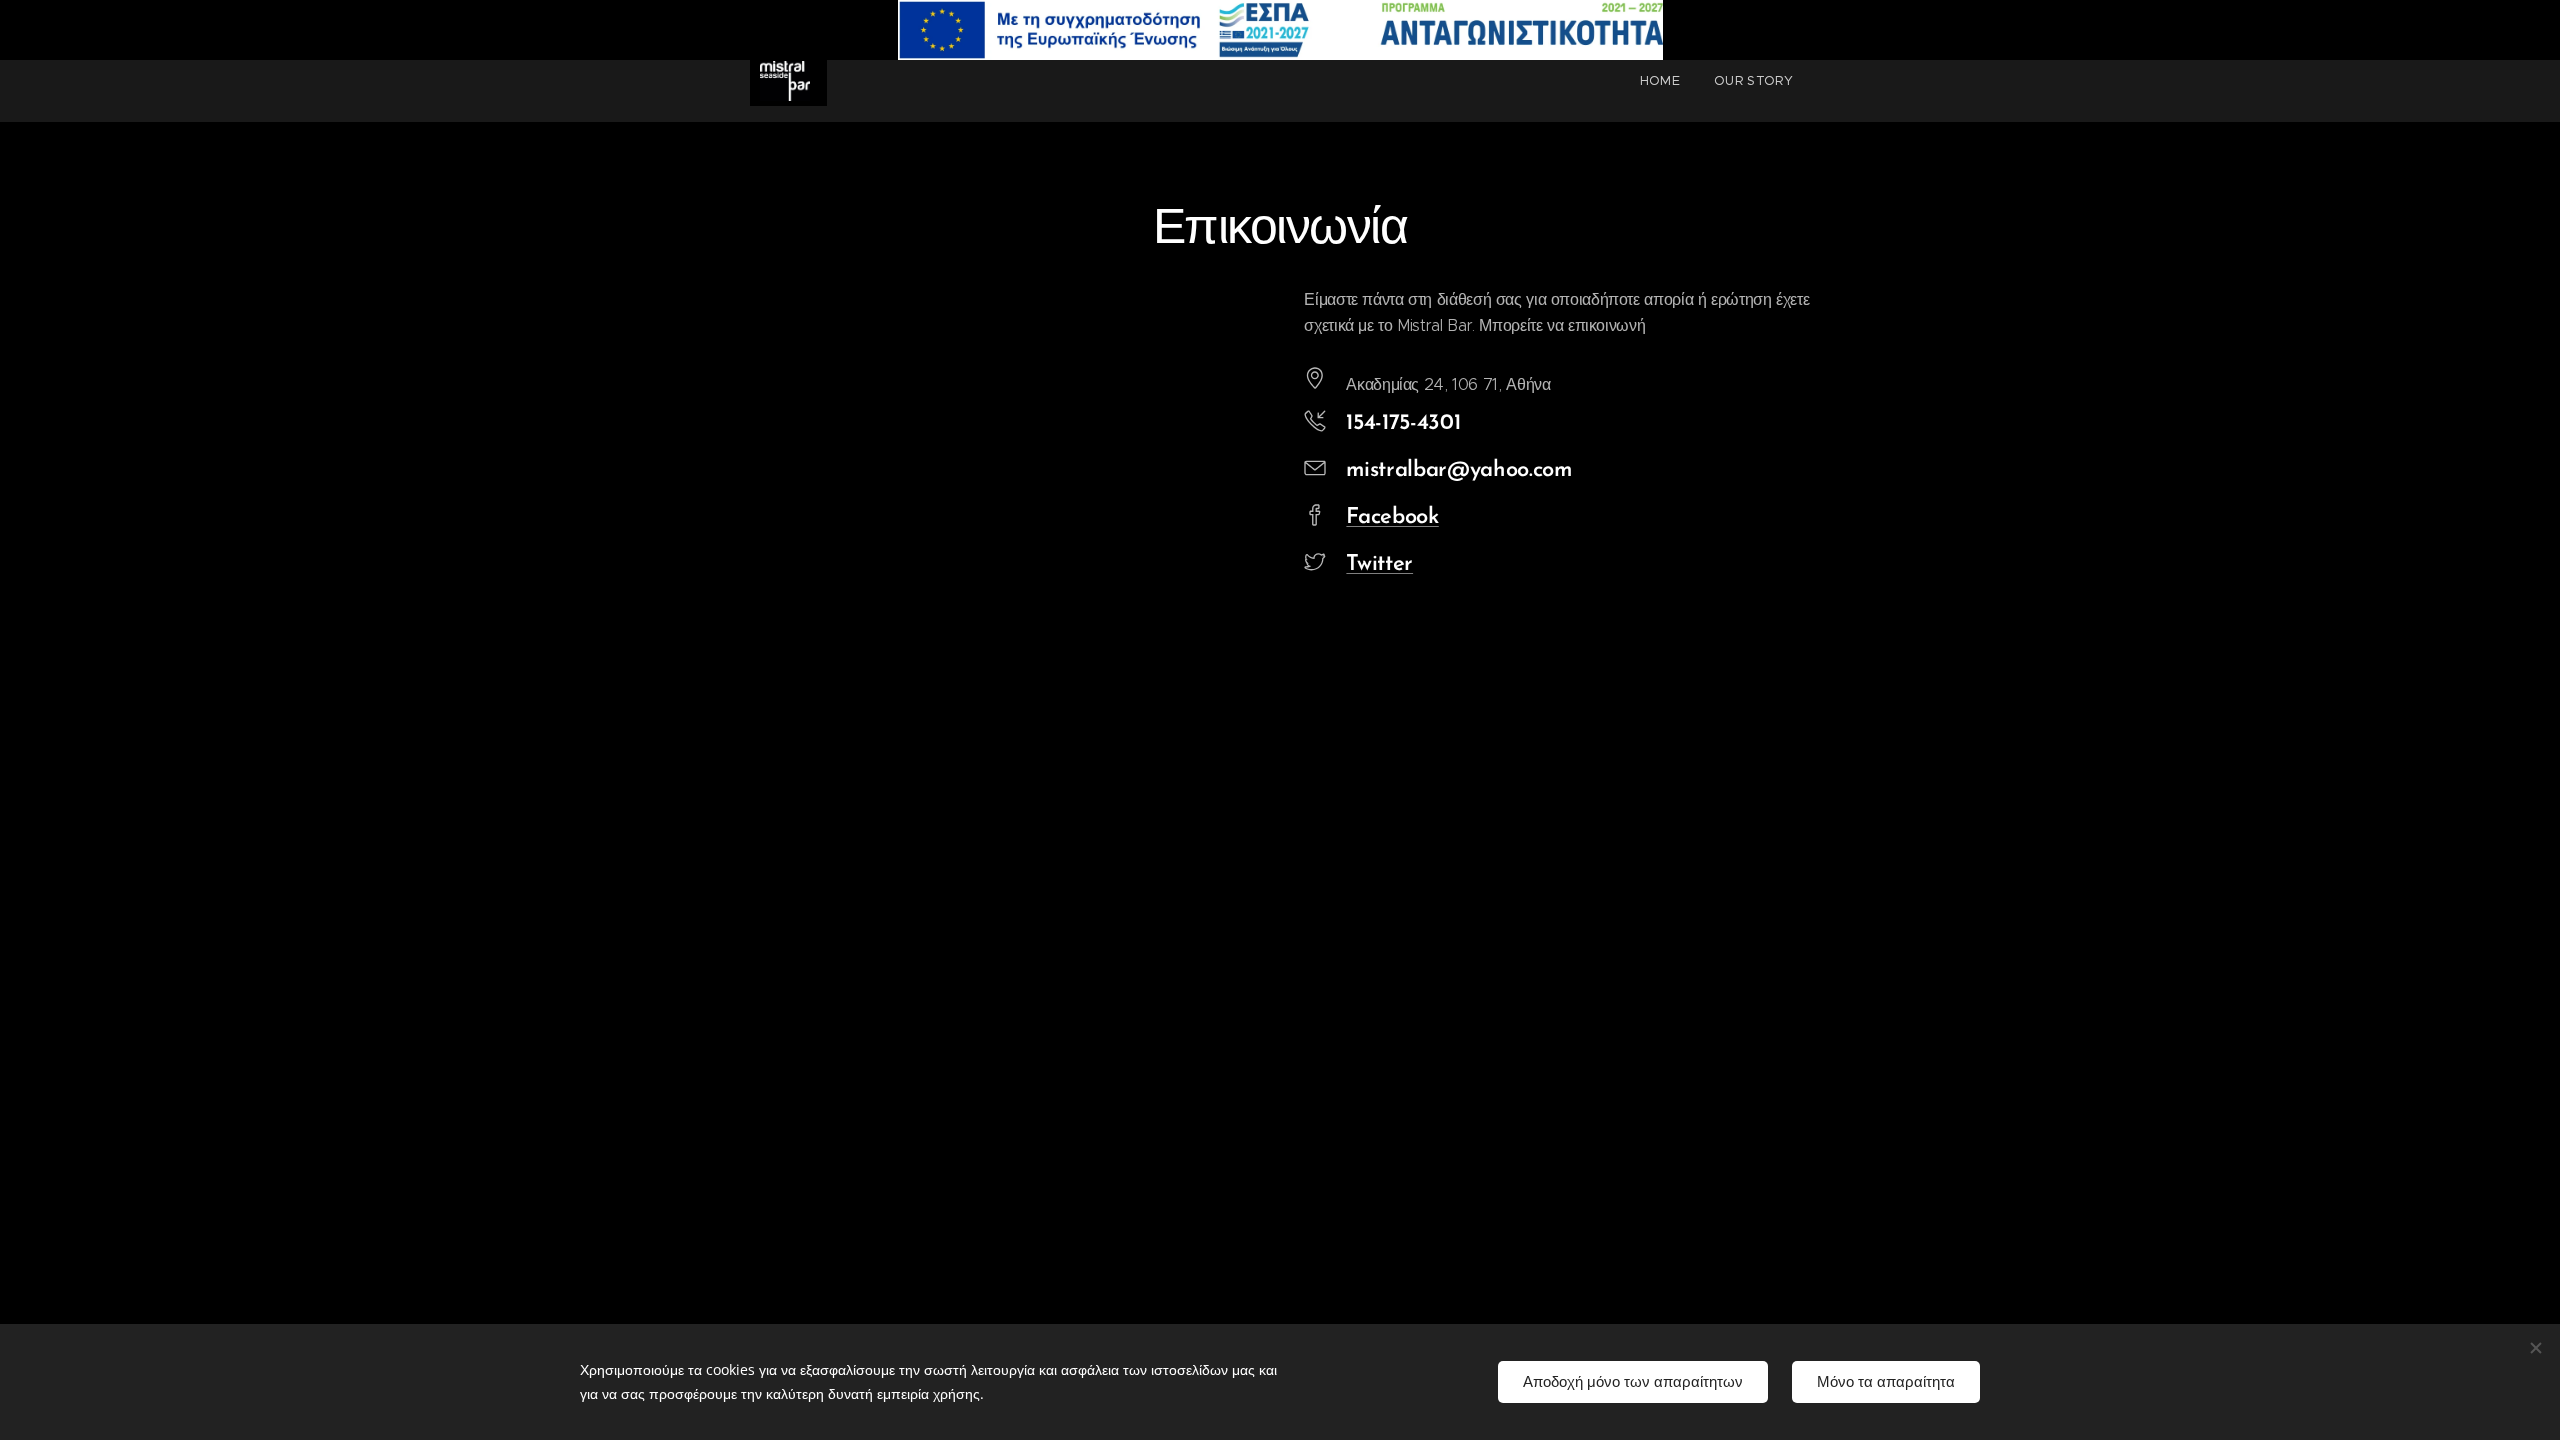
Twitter (1379, 564)
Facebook (1392, 517)
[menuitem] (1660, 81)
